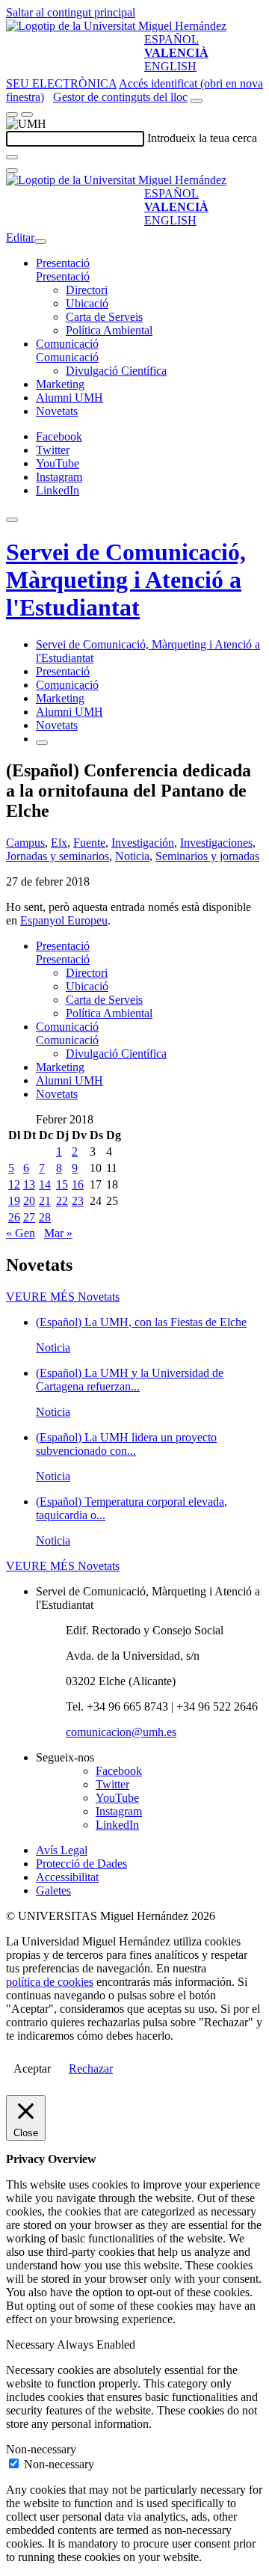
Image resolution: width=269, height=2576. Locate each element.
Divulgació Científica (116, 371)
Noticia (132, 856)
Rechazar (91, 2069)
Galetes (53, 1890)
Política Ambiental (109, 330)
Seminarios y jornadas (207, 856)
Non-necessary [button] (41, 2449)
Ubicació (87, 303)
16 (78, 1184)
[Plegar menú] (40, 242)
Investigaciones (216, 843)
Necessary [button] (31, 2345)
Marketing (60, 384)
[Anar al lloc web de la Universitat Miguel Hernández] (116, 26)
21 (45, 1201)
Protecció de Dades (81, 1864)
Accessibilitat (67, 1877)
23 (78, 1201)
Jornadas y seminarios (58, 856)
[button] (63, 276)
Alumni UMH (69, 398)
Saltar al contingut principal (71, 12)
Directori (87, 290)
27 (29, 1217)
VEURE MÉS (63, 1297)
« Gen (21, 1233)
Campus (25, 843)
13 (29, 1184)
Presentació (63, 263)
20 (29, 1201)
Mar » (58, 1233)
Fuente (89, 843)
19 (14, 1201)
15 (62, 1184)
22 (62, 1201)
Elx (59, 843)
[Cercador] (197, 101)
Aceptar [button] (32, 2069)
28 (45, 1217)
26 (14, 1217)
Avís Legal (62, 1850)
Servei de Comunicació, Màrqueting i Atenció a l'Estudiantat (126, 580)
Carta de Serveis (104, 317)
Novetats (57, 411)
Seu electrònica (61, 83)
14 (45, 1184)
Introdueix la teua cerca (202, 138)
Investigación (143, 843)
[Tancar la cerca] (12, 171)
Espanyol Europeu (64, 920)
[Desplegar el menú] (27, 114)
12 (14, 1184)
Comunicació (67, 344)
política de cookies (50, 1982)
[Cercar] (12, 157)
